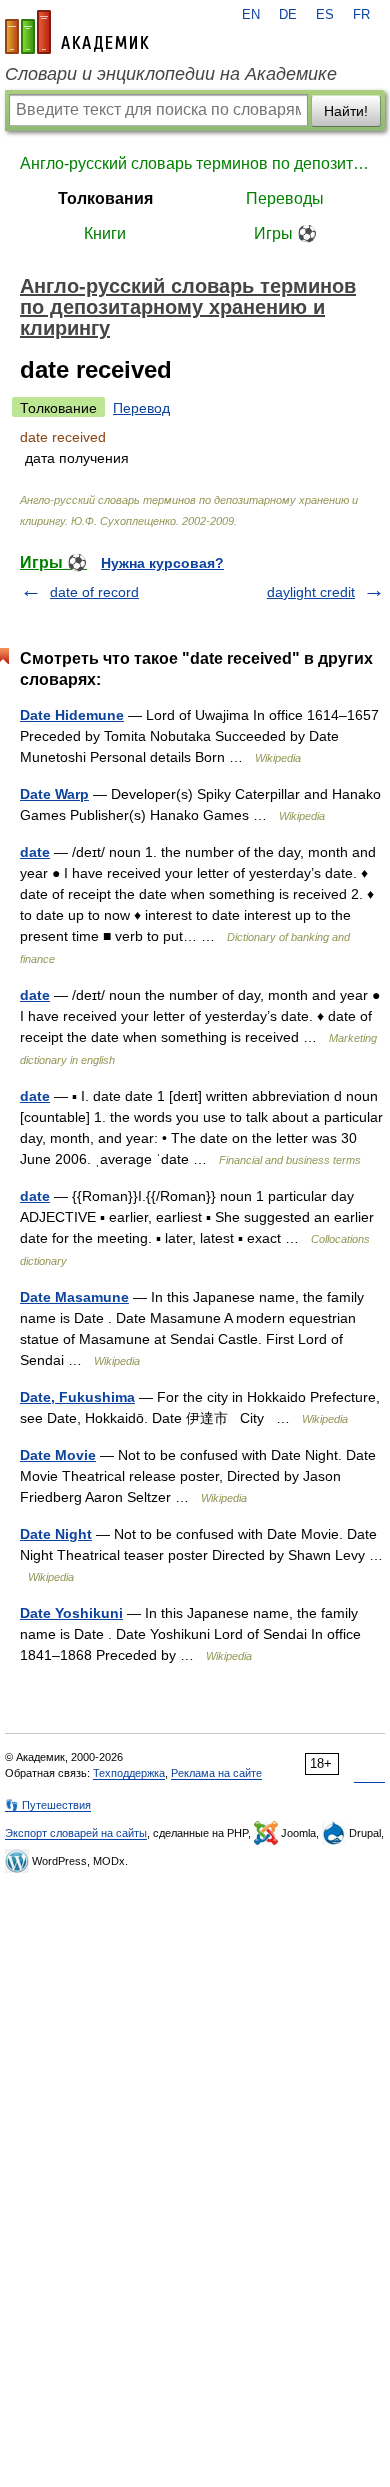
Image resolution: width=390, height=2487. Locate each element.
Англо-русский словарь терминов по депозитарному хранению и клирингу (195, 163)
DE (288, 15)
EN (251, 15)
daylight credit (311, 592)
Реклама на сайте (216, 1773)
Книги (105, 233)
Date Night (56, 1534)
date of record (94, 592)
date (35, 852)
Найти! (346, 111)
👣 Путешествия (48, 1805)
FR (361, 15)
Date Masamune (74, 1297)
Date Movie (58, 1455)
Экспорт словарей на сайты (76, 1833)
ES (325, 15)
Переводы (285, 198)
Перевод (141, 408)
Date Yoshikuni (71, 1613)
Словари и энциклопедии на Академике (171, 74)
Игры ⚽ (285, 233)
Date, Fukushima (77, 1397)
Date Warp (54, 794)
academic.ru (77, 32)
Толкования (105, 198)
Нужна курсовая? (162, 563)
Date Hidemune (72, 715)
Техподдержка (129, 1773)
